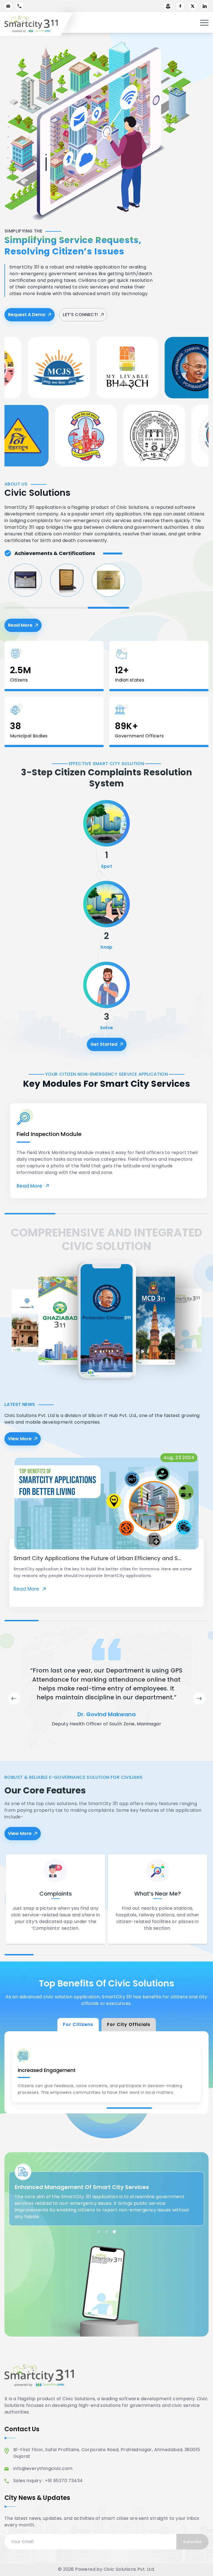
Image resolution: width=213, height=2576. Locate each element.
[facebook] (180, 6)
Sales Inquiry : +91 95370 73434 (48, 2481)
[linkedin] (205, 6)
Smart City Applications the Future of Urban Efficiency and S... (97, 1558)
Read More (25, 627)
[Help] (168, 6)
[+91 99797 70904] (19, 6)
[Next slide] (199, 1699)
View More (20, 1439)
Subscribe (192, 2542)
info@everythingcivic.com (43, 2468)
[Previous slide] (14, 1699)
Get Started (104, 1044)
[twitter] (192, 6)
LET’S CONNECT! (80, 315)
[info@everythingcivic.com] (8, 6)
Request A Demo (27, 315)
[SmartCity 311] (37, 24)
